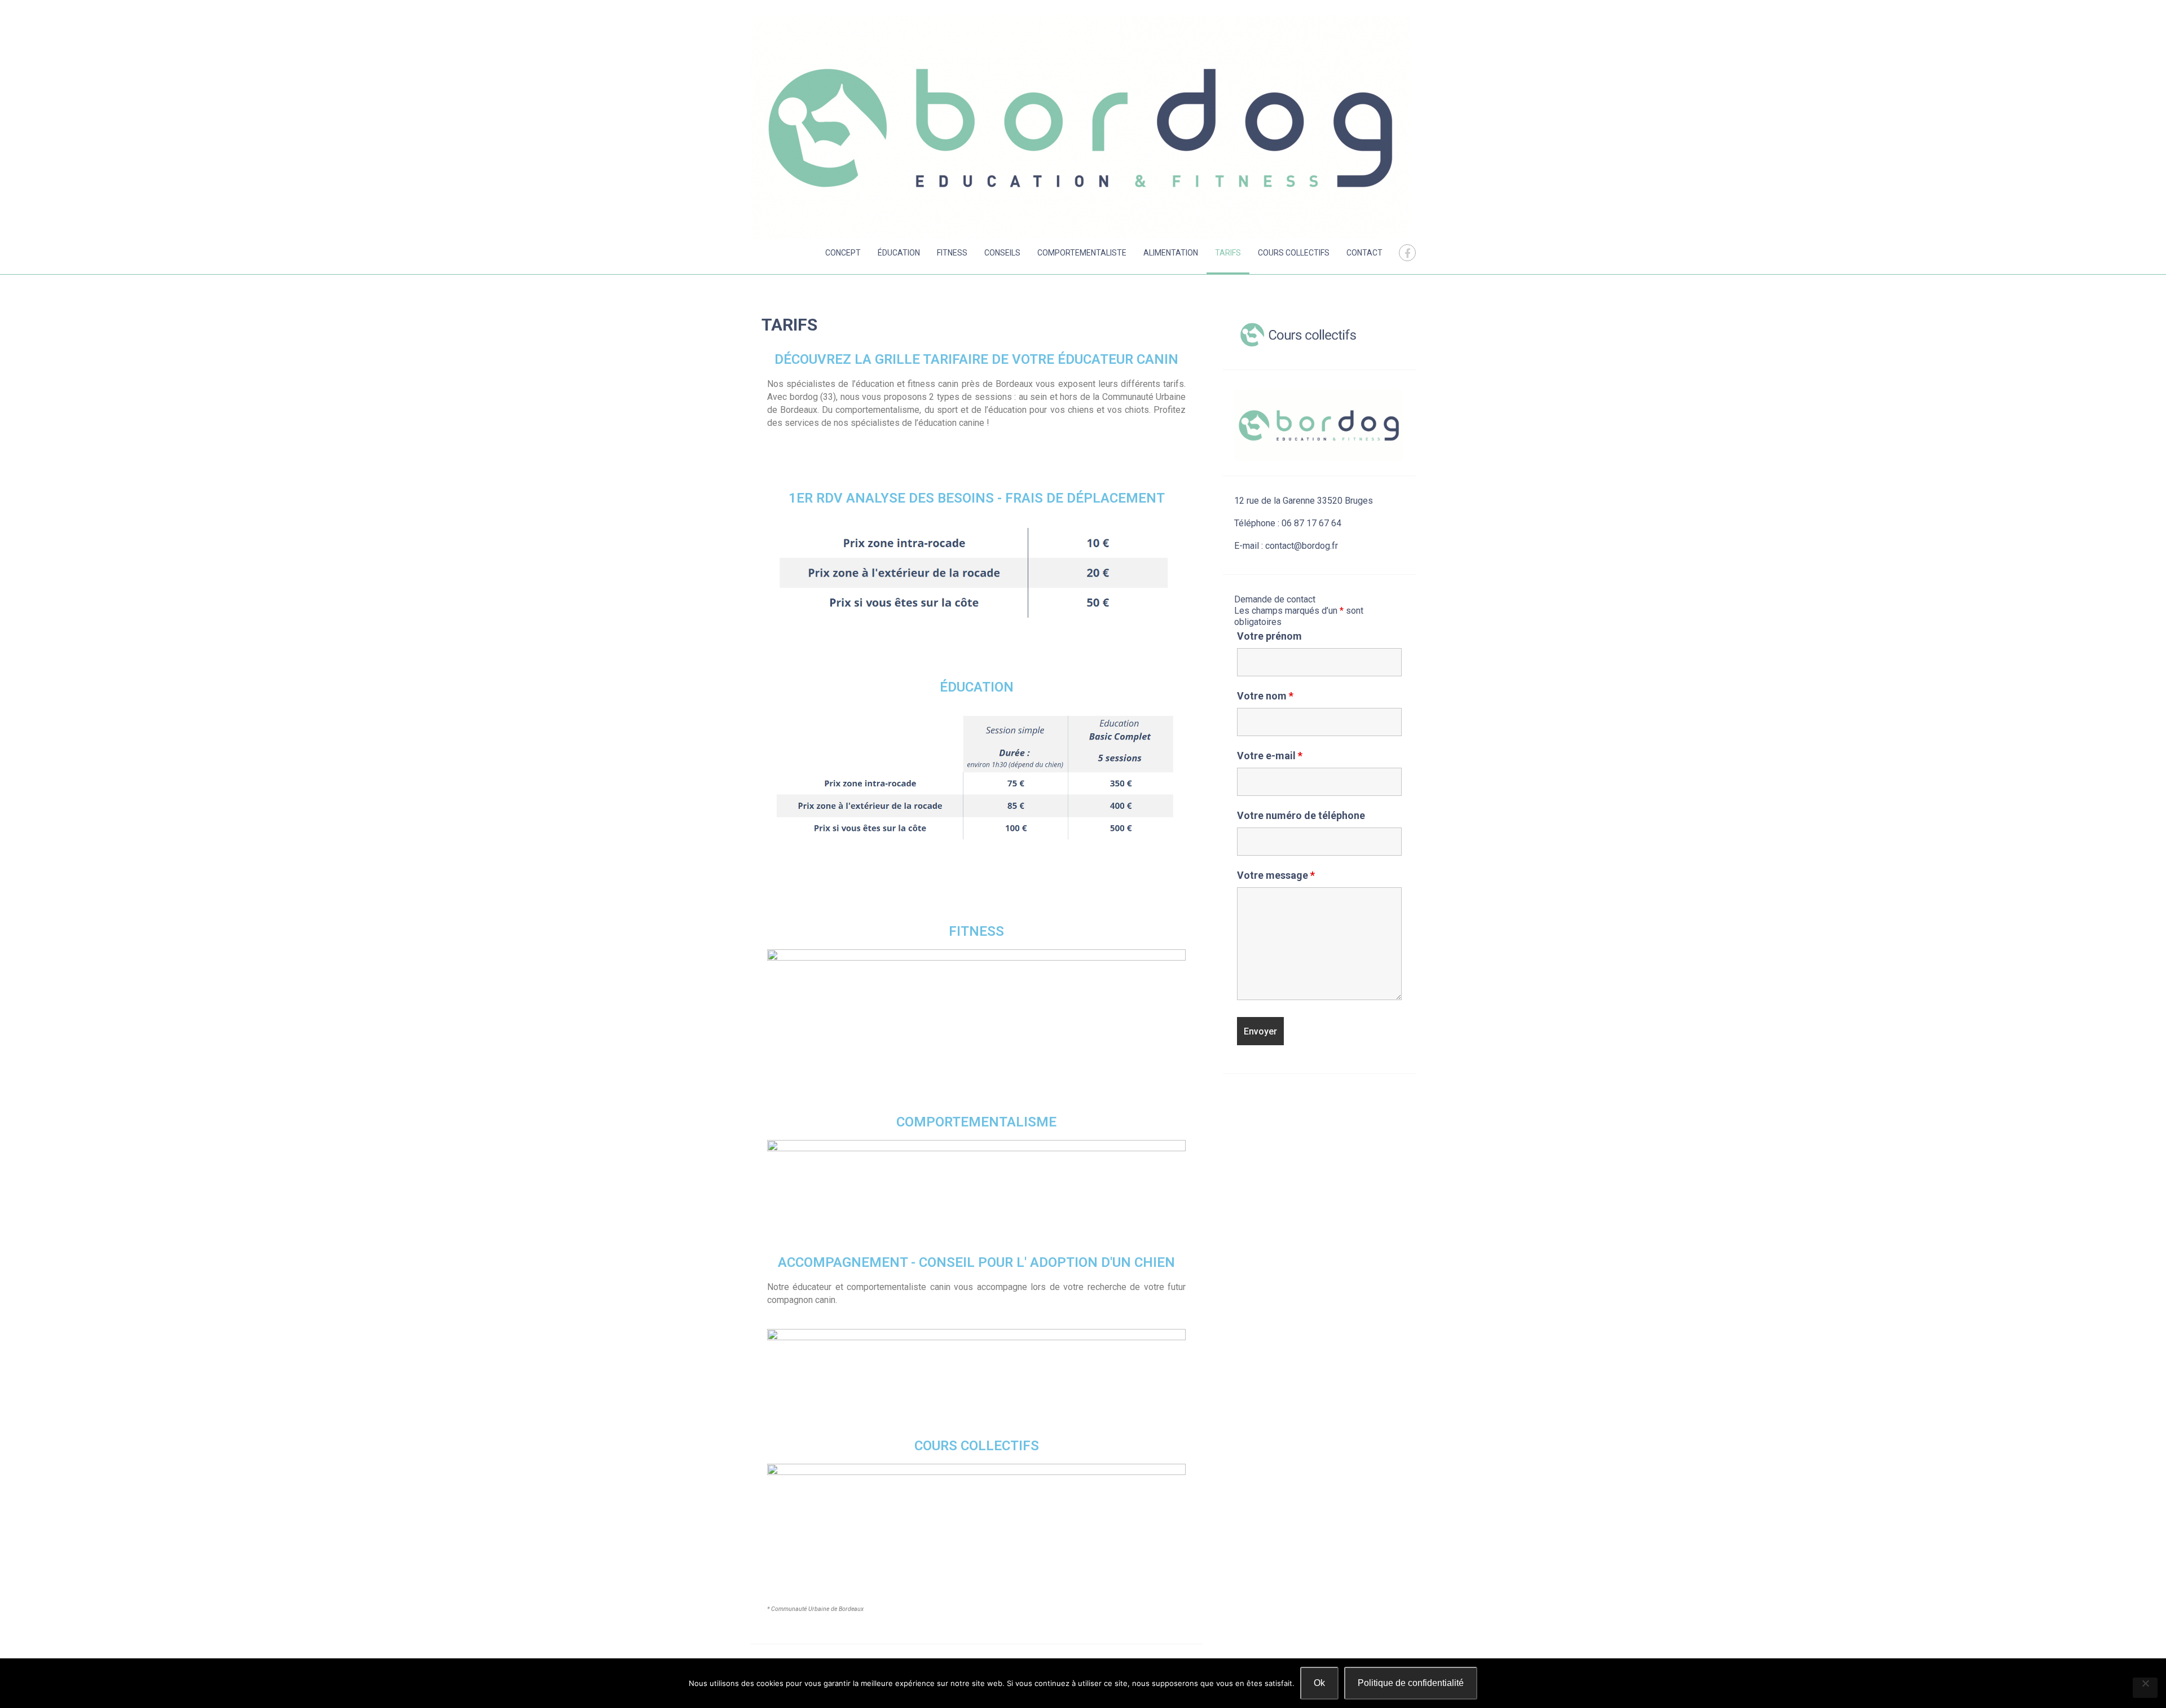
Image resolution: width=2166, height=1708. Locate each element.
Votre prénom (1269, 636)
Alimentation (1171, 253)
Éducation (899, 253)
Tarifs (1228, 253)
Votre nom (1265, 696)
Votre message (1276, 875)
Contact (1364, 253)
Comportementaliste (1082, 253)
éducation (977, 687)
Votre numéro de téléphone (1301, 815)
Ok (1319, 1683)
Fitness (952, 253)
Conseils (1002, 253)
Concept (843, 253)
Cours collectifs (1294, 253)
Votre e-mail (1270, 756)
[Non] (2145, 1688)
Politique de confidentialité (1411, 1683)
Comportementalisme (976, 1122)
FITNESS (976, 931)
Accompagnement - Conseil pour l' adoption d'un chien (976, 1262)
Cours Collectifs (977, 1446)
